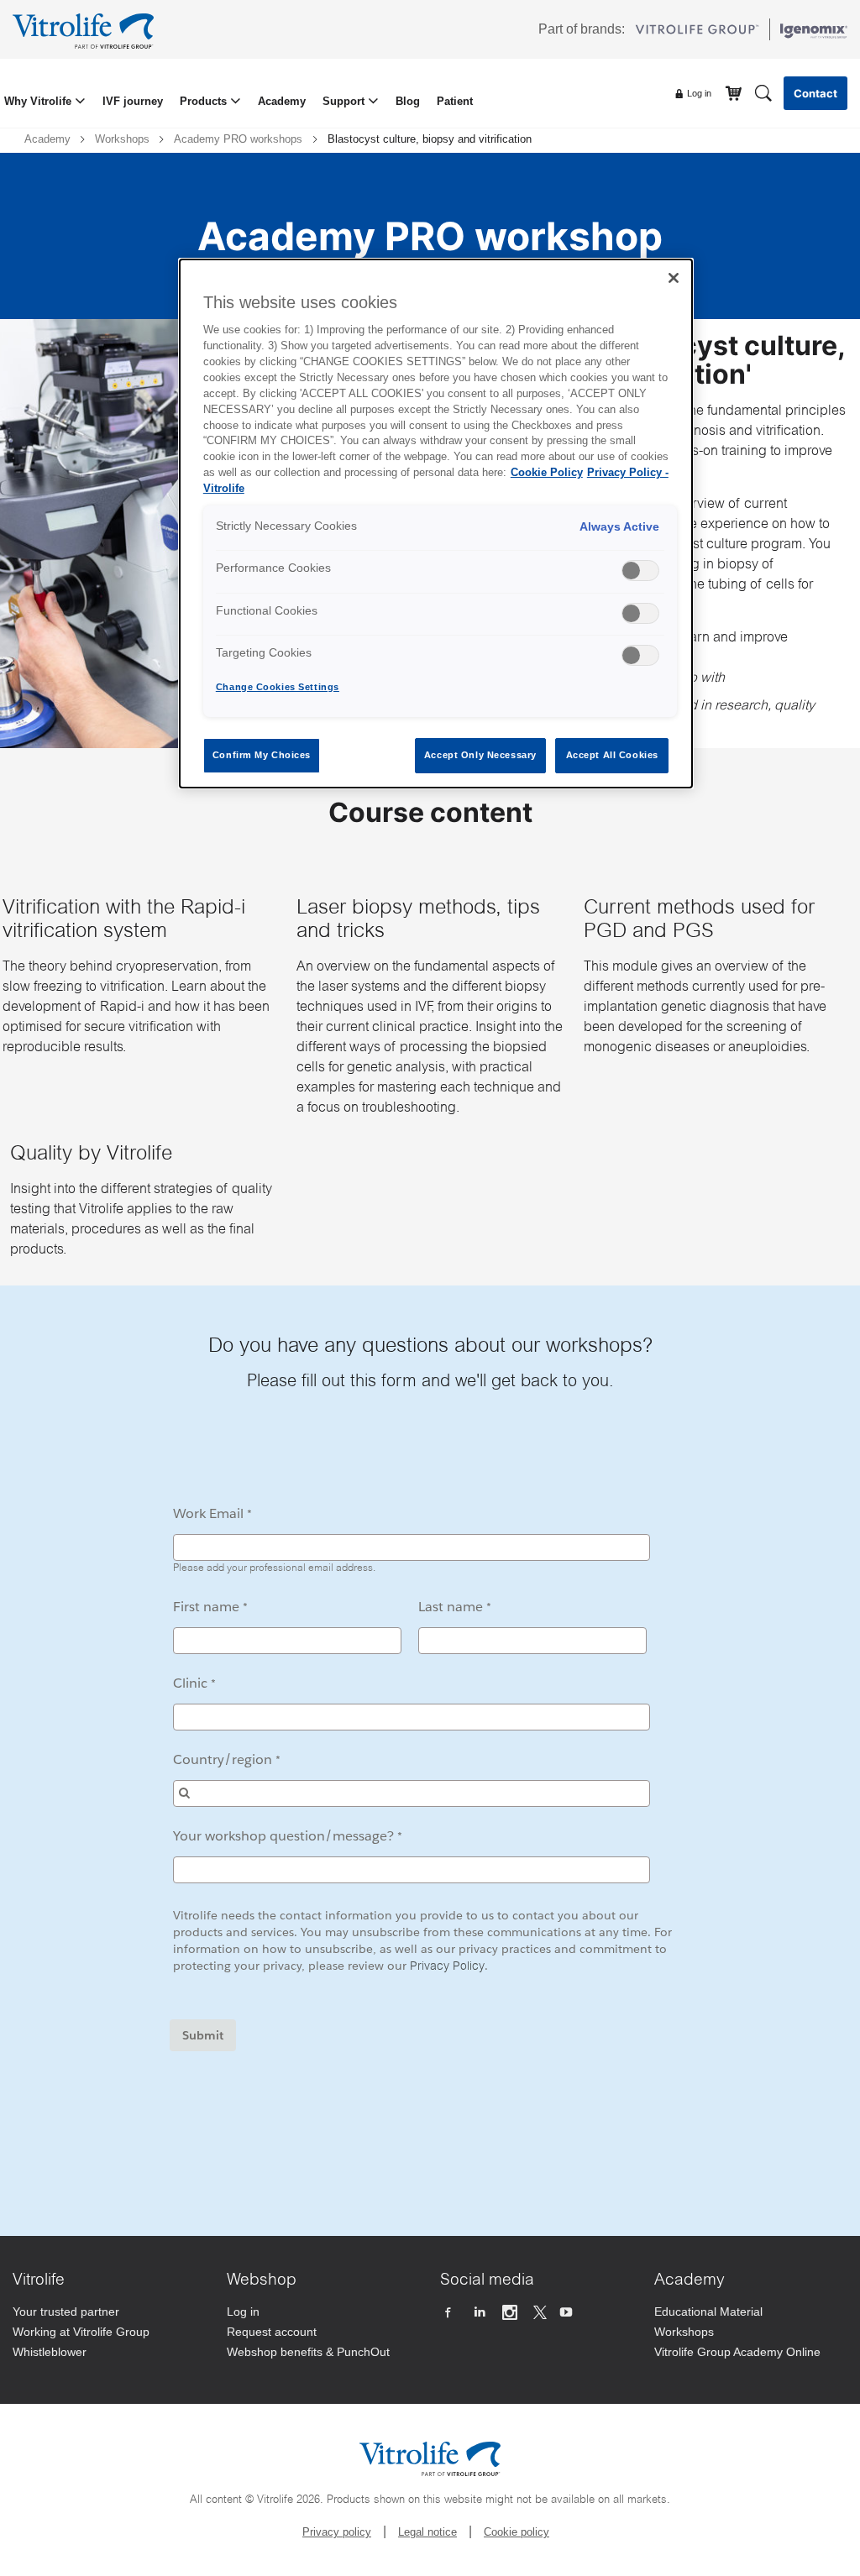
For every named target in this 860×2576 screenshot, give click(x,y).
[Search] (763, 92)
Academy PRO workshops (238, 139)
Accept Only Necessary (480, 755)
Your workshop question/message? (283, 1836)
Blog (408, 101)
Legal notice (427, 2532)
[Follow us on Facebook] (450, 2313)
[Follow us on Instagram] (512, 2313)
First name (206, 1607)
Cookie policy (517, 2532)
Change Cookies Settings (278, 687)
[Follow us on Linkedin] (481, 2313)
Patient (455, 101)
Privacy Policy (447, 1967)
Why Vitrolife (39, 101)
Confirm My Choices (262, 755)
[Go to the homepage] (87, 29)
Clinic (190, 1683)
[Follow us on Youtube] (568, 2313)
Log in (698, 93)
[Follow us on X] (540, 2313)
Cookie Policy (547, 473)
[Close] (674, 278)
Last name (451, 1607)
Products (205, 101)
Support (345, 101)
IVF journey (133, 101)
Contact (815, 93)
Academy (282, 101)
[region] (436, 524)
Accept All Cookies (612, 755)
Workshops (122, 139)
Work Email (208, 1513)
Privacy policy (337, 2532)
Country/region (223, 1759)
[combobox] (412, 1793)
